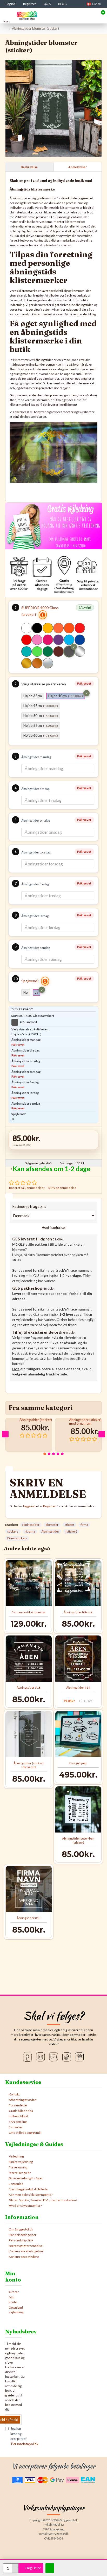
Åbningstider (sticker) (36, 1420)
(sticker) (71, 1531)
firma (84, 1525)
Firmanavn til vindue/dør (29, 1612)
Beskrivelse (29, 167)
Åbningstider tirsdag (35, 789)
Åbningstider (50, 1531)
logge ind (29, 1506)
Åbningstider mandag (36, 757)
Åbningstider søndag (36, 948)
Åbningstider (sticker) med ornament (85, 1422)
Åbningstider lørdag (35, 916)
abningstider (31, 1525)
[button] (5, 1434)
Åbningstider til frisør (78, 1612)
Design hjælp (78, 1763)
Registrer (50, 1506)
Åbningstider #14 (78, 1687)
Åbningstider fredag (35, 884)
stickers (13, 1531)
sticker (69, 1525)
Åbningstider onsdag (36, 820)
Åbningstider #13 (29, 1918)
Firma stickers (17, 1538)
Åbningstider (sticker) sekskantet (29, 1765)
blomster (52, 1525)
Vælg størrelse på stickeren (44, 684)
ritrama (30, 1531)
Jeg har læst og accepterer (16, 2436)
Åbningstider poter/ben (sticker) (78, 1840)
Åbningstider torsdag (36, 852)
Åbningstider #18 (29, 1687)
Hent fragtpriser (53, 1227)
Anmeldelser (78, 167)
